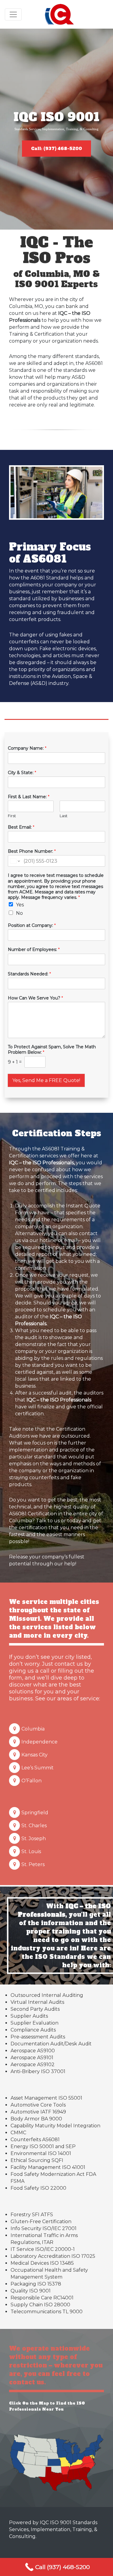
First (12, 816)
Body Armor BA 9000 (36, 2119)
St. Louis (31, 1851)
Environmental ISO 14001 (41, 2153)
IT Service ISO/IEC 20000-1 (43, 2249)
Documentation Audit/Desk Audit (51, 2044)
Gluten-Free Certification (41, 2221)
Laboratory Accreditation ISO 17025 (53, 2256)
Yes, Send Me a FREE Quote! (46, 1080)
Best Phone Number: (32, 851)
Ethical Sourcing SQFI (37, 2160)
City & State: (22, 773)
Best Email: (21, 827)
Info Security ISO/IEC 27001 (44, 2228)
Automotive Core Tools (38, 2105)
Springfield (35, 1813)
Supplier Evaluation (35, 2023)
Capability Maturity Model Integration (55, 2126)
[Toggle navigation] (13, 14)
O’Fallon (31, 1781)
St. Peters (33, 1864)
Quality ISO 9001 (31, 2291)
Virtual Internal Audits (37, 2002)
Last (64, 816)
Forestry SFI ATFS (32, 2215)
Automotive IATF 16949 (38, 2112)
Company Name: (27, 748)
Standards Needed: (29, 974)
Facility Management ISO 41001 (48, 2167)
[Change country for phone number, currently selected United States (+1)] (15, 861)
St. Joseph (34, 1839)
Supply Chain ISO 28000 (40, 2305)
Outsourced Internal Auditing (47, 1995)
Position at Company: (32, 925)
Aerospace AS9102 (33, 2065)
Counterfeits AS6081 (35, 2140)
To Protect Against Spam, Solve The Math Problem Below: (52, 1050)
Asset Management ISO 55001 (46, 2098)
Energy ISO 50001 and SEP (43, 2146)
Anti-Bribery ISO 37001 (38, 2071)
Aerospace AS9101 (32, 2058)
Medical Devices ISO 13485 (42, 2263)
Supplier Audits (29, 2016)
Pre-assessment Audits (38, 2037)
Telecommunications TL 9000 (47, 2312)
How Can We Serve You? (35, 998)
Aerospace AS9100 (33, 2051)
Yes (20, 905)
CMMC (18, 2133)
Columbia (33, 1729)
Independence (39, 1742)
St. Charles (34, 1826)
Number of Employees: (34, 949)
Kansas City (35, 1755)
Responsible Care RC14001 (42, 2298)
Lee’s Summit (38, 1768)
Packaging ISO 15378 (36, 2284)
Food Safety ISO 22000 (38, 2188)
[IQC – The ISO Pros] (60, 14)
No (19, 913)
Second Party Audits (35, 2009)
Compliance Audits (33, 2030)
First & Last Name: (29, 797)
